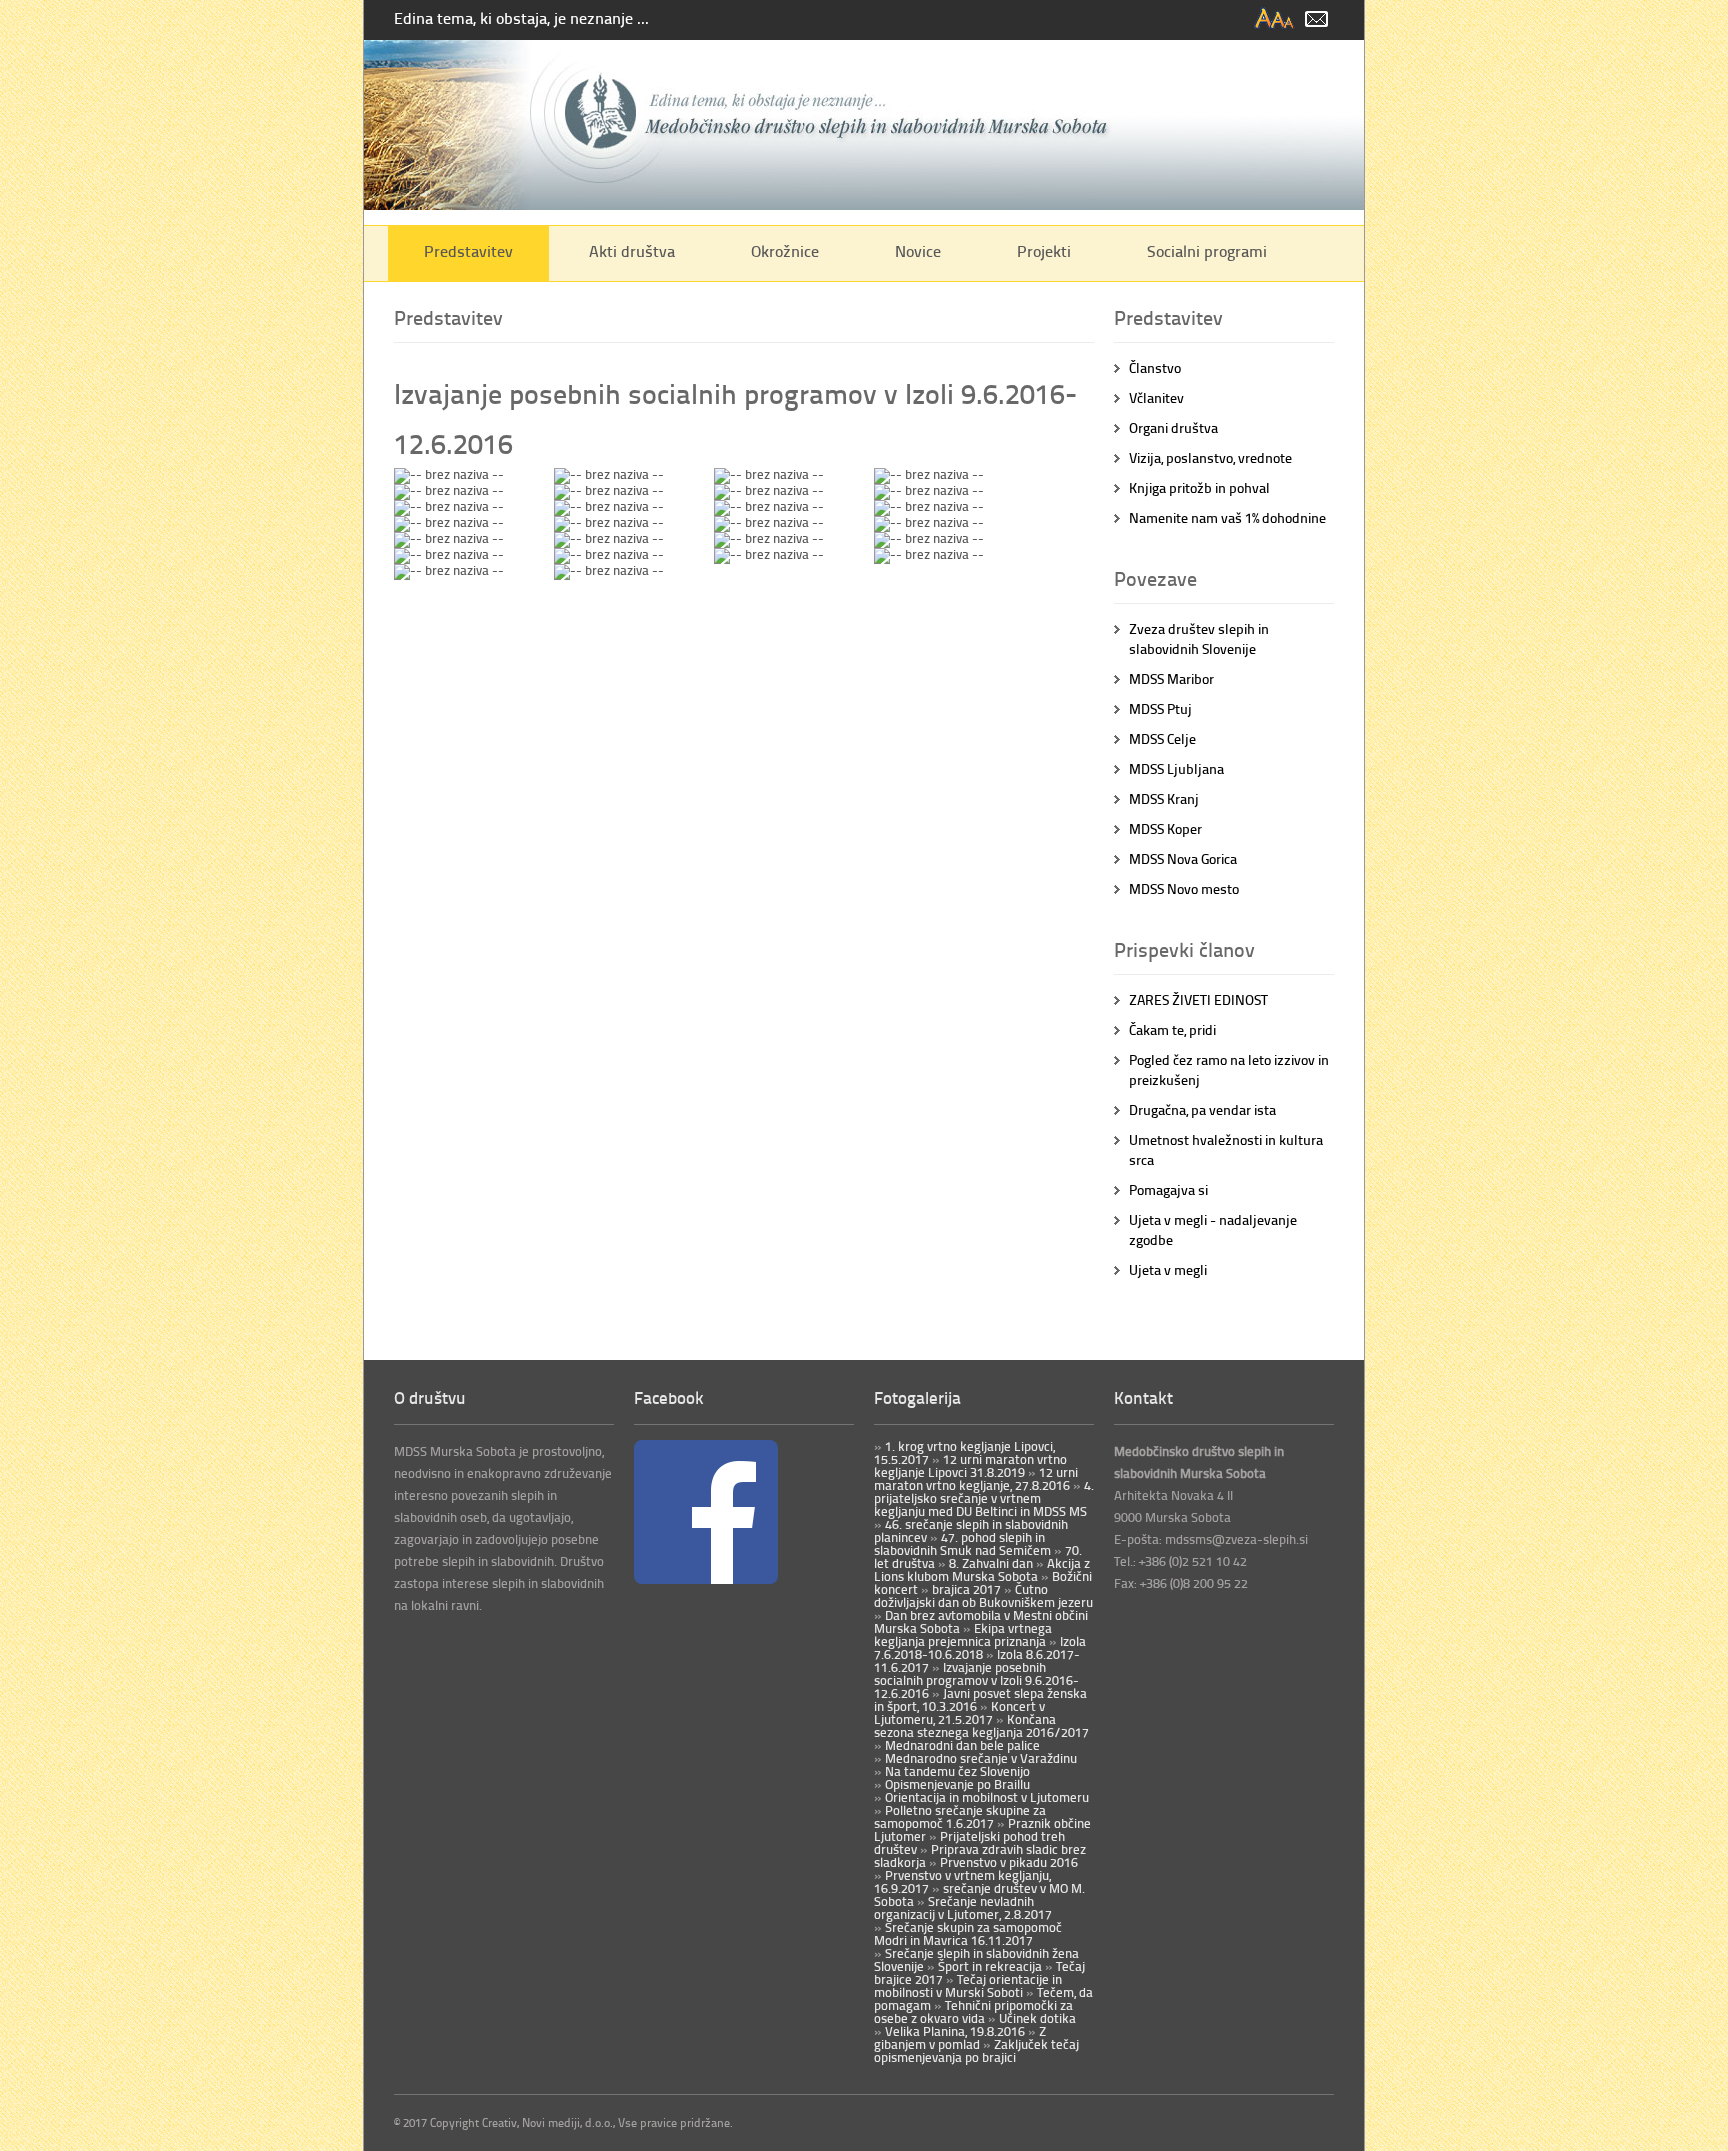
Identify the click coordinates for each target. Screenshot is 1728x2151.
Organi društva (1173, 427)
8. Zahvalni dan (989, 1563)
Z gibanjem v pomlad (960, 2037)
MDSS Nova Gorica (1183, 858)
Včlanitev (1156, 397)
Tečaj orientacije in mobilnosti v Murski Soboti (968, 1985)
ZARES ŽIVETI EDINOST (1198, 999)
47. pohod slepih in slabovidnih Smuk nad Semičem (962, 1543)
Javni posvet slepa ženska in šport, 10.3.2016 (980, 1699)
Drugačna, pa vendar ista (1202, 1109)
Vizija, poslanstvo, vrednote (1210, 457)
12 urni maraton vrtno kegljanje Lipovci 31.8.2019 (970, 1465)
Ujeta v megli (1168, 1269)
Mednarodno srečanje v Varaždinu (979, 1758)
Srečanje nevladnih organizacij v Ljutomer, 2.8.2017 (963, 1907)
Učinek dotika (1036, 2018)
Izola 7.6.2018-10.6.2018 (980, 1647)
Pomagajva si (1168, 1189)
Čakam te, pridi (1172, 1029)
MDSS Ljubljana (1176, 768)
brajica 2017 (965, 1589)
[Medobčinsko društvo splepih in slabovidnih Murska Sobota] (864, 205)
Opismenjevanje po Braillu (956, 1784)
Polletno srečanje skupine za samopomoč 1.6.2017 (960, 1816)
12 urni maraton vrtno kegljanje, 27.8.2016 (976, 1478)
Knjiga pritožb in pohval (1199, 487)
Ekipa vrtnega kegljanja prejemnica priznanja (963, 1634)
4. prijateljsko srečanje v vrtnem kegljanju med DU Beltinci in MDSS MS (984, 1498)
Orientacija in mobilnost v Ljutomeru (985, 1797)
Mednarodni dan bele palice (961, 1745)
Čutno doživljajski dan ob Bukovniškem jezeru (983, 1595)
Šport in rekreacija (988, 1966)
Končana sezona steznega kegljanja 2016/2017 (981, 1725)
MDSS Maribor (1171, 678)
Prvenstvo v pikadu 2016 (1007, 1862)
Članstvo (1155, 367)
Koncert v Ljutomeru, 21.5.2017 (959, 1712)
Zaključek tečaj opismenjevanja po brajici (976, 2050)
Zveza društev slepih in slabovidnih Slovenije (1199, 638)
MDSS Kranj (1164, 798)
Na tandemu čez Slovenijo (956, 1771)
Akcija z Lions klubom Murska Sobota (982, 1569)
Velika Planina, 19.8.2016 (953, 2031)
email (1316, 19)
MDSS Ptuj (1160, 708)
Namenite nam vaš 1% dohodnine (1227, 517)
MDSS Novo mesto (1184, 888)
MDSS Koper (1165, 828)
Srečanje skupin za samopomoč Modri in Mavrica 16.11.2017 (968, 1933)
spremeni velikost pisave (1275, 19)
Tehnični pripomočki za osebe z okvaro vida (973, 2011)
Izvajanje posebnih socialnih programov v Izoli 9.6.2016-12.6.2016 (976, 1680)
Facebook (669, 1397)
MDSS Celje (1162, 738)
